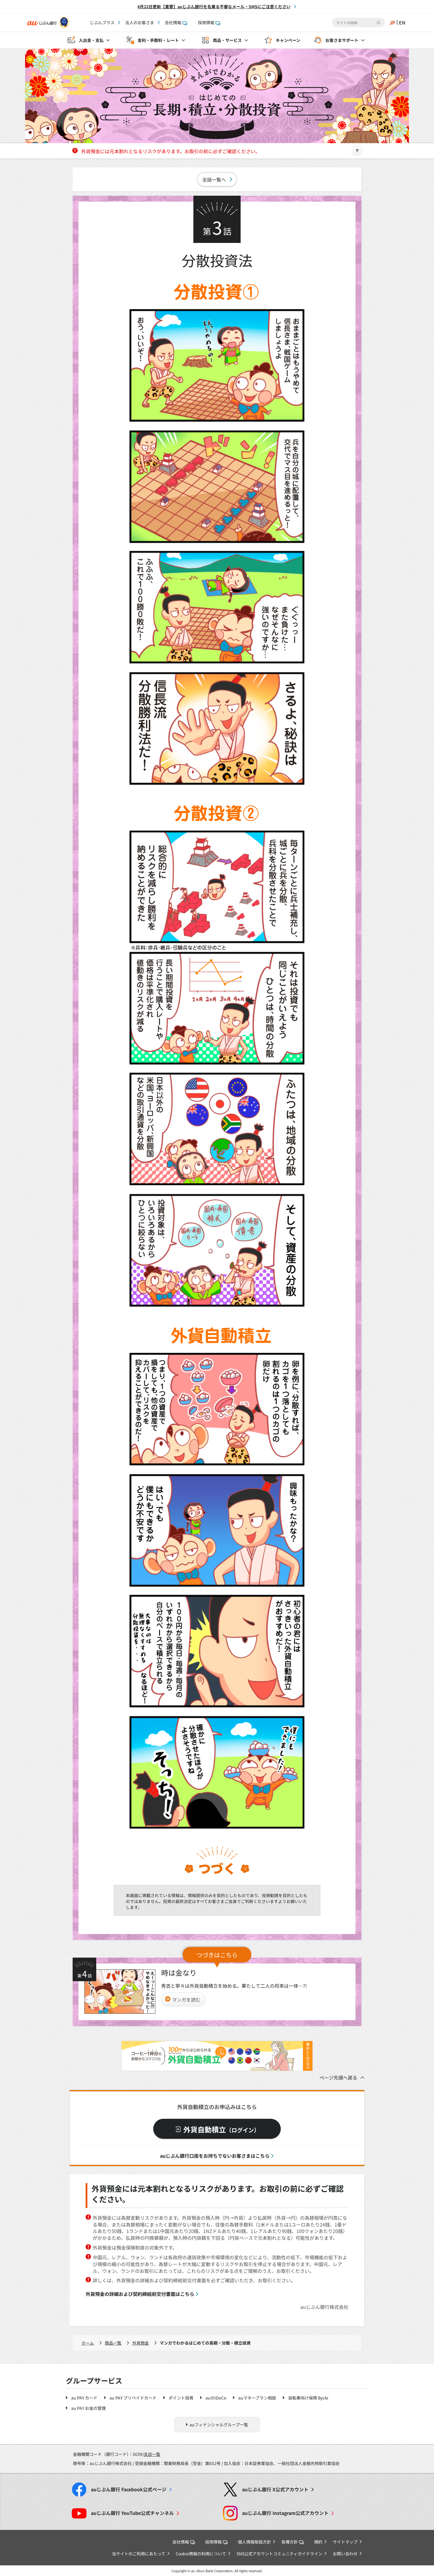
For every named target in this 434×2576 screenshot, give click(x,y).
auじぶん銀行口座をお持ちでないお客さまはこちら (215, 2156)
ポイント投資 (181, 2398)
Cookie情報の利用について (201, 2554)
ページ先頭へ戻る (338, 2077)
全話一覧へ (214, 179)
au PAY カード (84, 2398)
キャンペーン (288, 40)
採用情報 (206, 22)
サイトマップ (345, 2542)
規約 (318, 2542)
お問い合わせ (345, 2554)
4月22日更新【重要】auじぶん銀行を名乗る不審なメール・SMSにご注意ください (214, 6)
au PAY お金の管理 (88, 2408)
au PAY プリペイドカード (133, 2398)
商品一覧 (113, 2343)
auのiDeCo (216, 2398)
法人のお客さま (140, 22)
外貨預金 (141, 2343)
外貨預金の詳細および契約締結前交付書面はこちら (140, 2294)
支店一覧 (152, 2454)
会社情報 (173, 22)
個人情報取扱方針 (254, 2542)
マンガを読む (186, 2000)
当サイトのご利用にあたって (139, 2554)
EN (402, 22)
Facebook (129, 2489)
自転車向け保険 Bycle (308, 2398)
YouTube (132, 2513)
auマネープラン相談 (257, 2398)
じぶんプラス (102, 22)
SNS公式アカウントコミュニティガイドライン (279, 2554)
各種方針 (290, 2542)
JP (392, 22)
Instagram (285, 2513)
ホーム (88, 2343)
